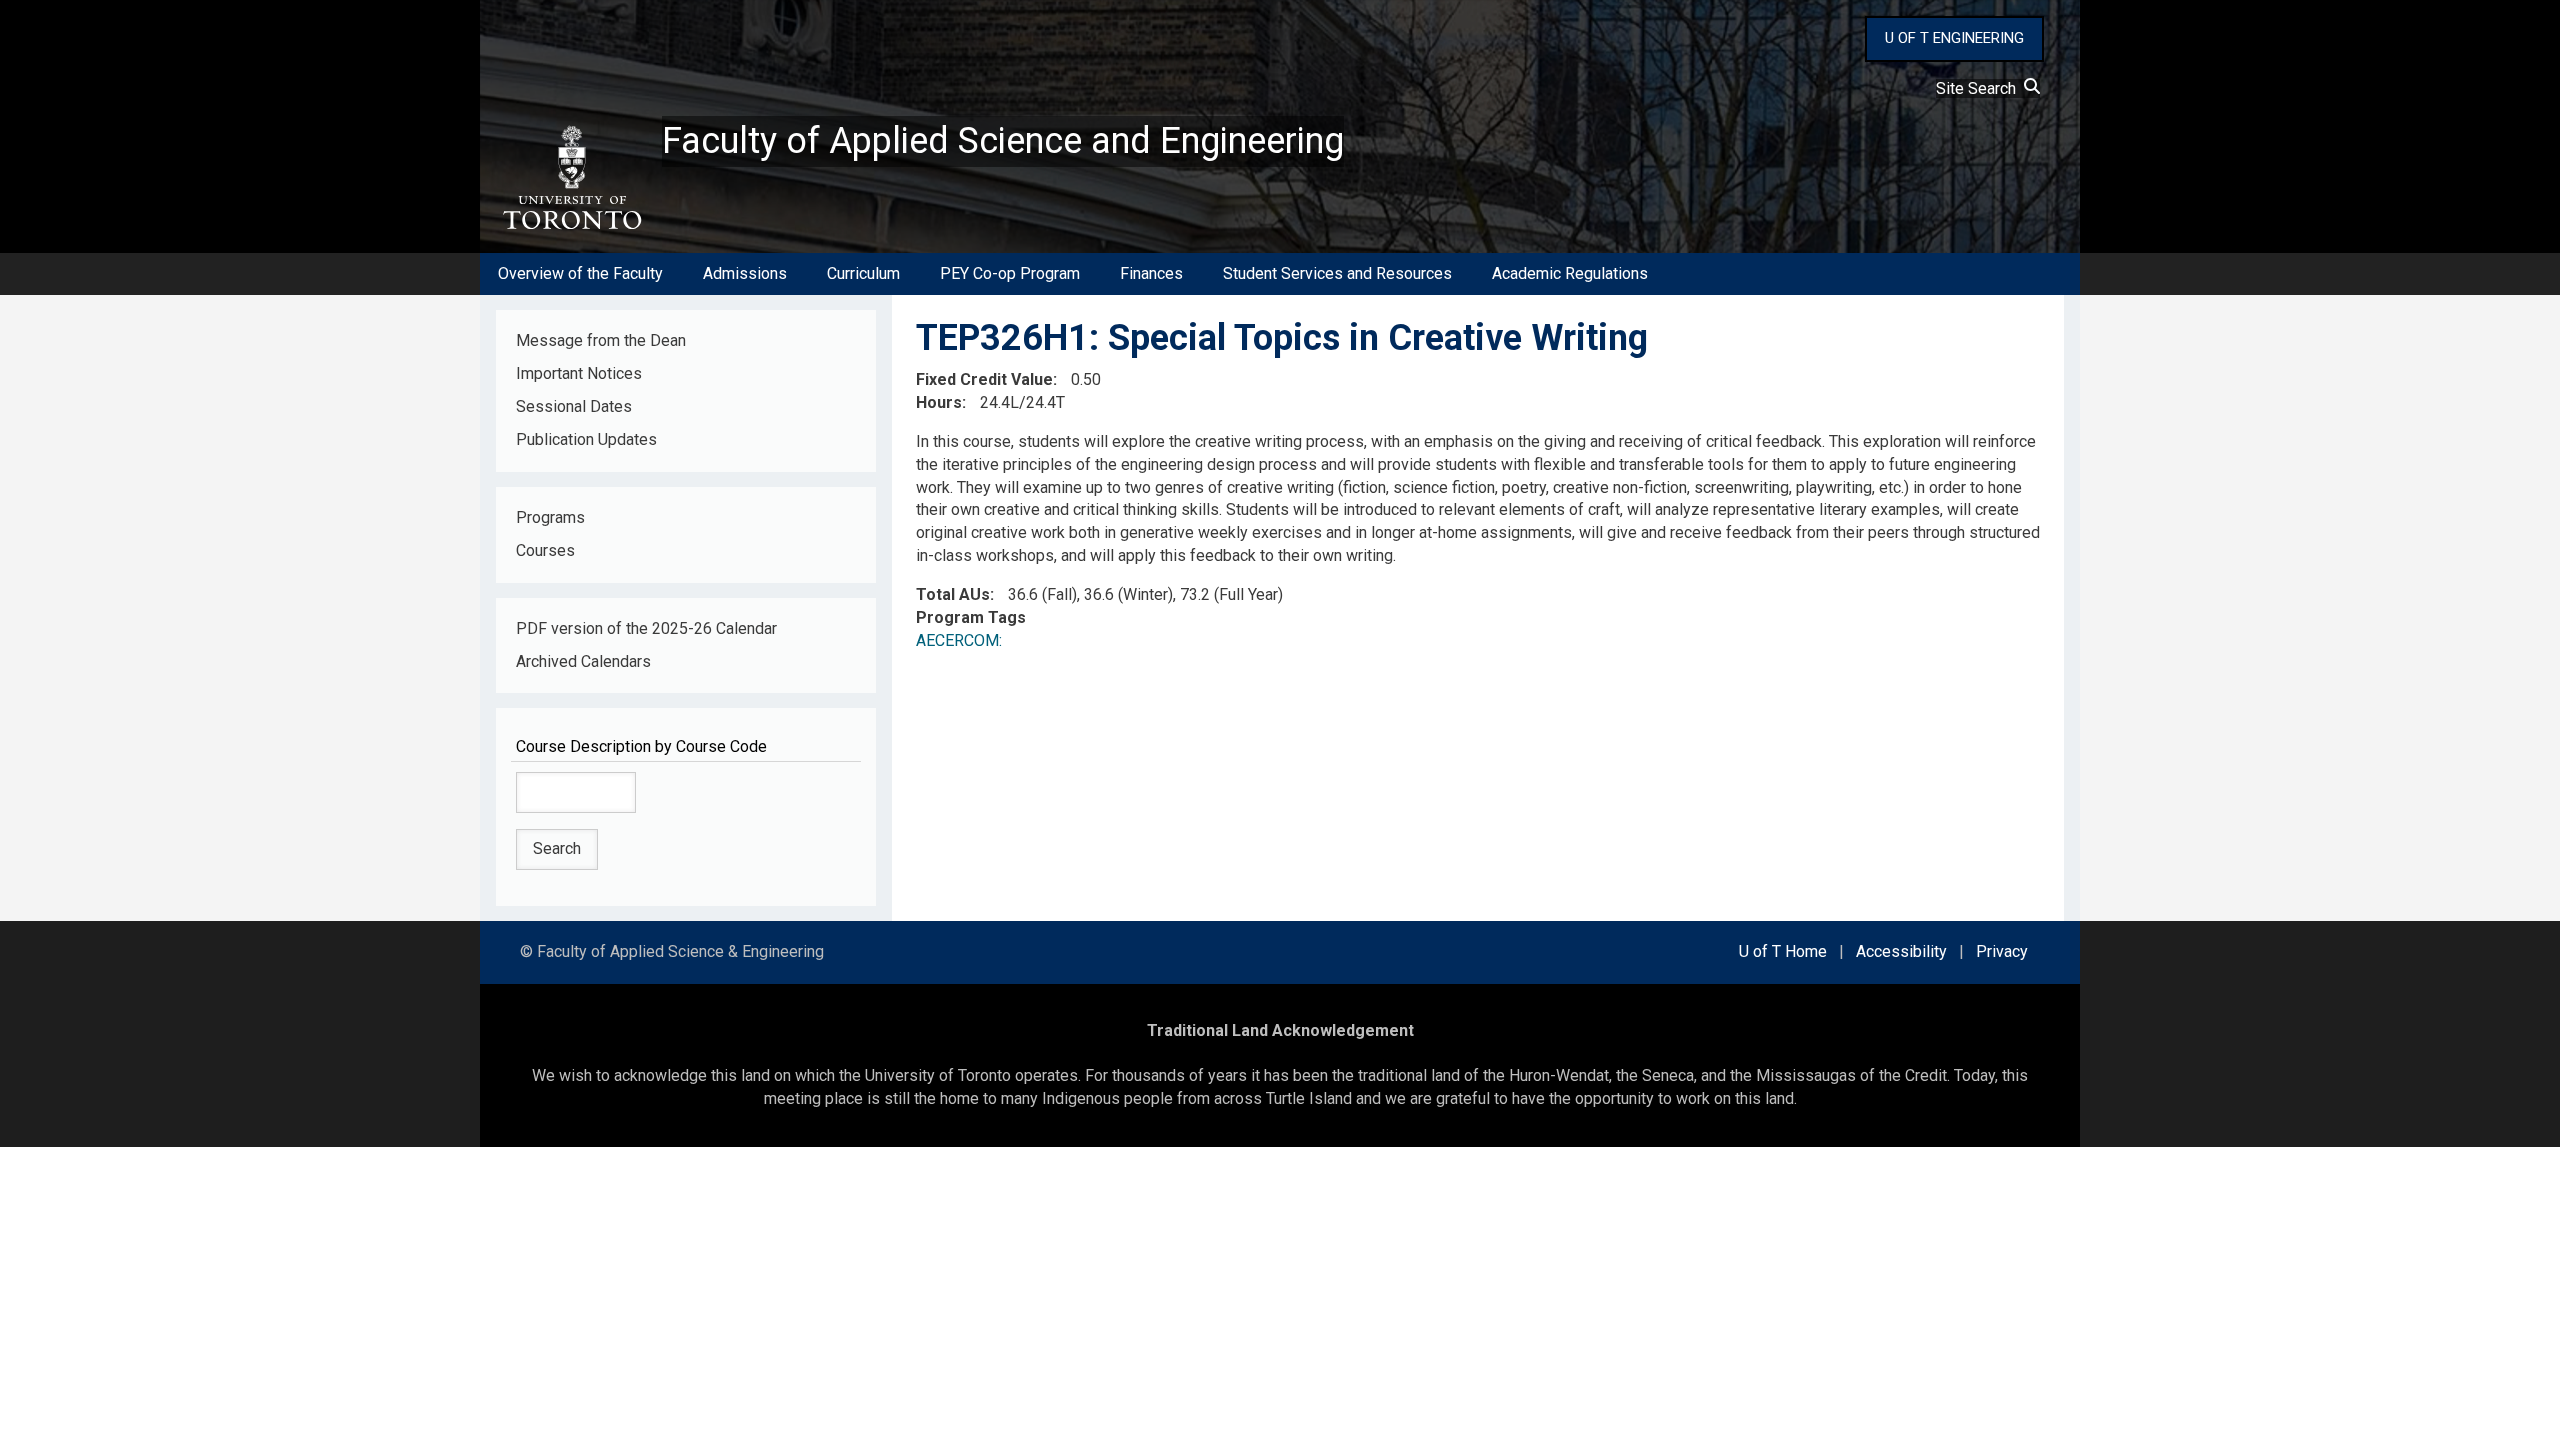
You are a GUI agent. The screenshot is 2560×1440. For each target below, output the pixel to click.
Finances (1151, 273)
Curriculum (863, 273)
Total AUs (953, 594)
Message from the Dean (601, 340)
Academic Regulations (1570, 273)
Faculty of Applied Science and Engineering (1003, 141)
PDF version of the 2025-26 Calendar (646, 628)
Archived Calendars (583, 661)
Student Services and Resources (1337, 273)
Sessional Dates (574, 406)
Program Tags (971, 617)
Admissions (745, 273)
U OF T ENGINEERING (1954, 38)
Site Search (1980, 88)
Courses (545, 550)
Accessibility (1901, 951)
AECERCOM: (959, 640)
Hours (939, 402)
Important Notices (579, 373)
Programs (550, 517)
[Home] (571, 178)
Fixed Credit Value (984, 379)
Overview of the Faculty (580, 273)
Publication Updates (586, 439)
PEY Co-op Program (1010, 273)
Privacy (2002, 951)
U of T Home (1783, 951)
